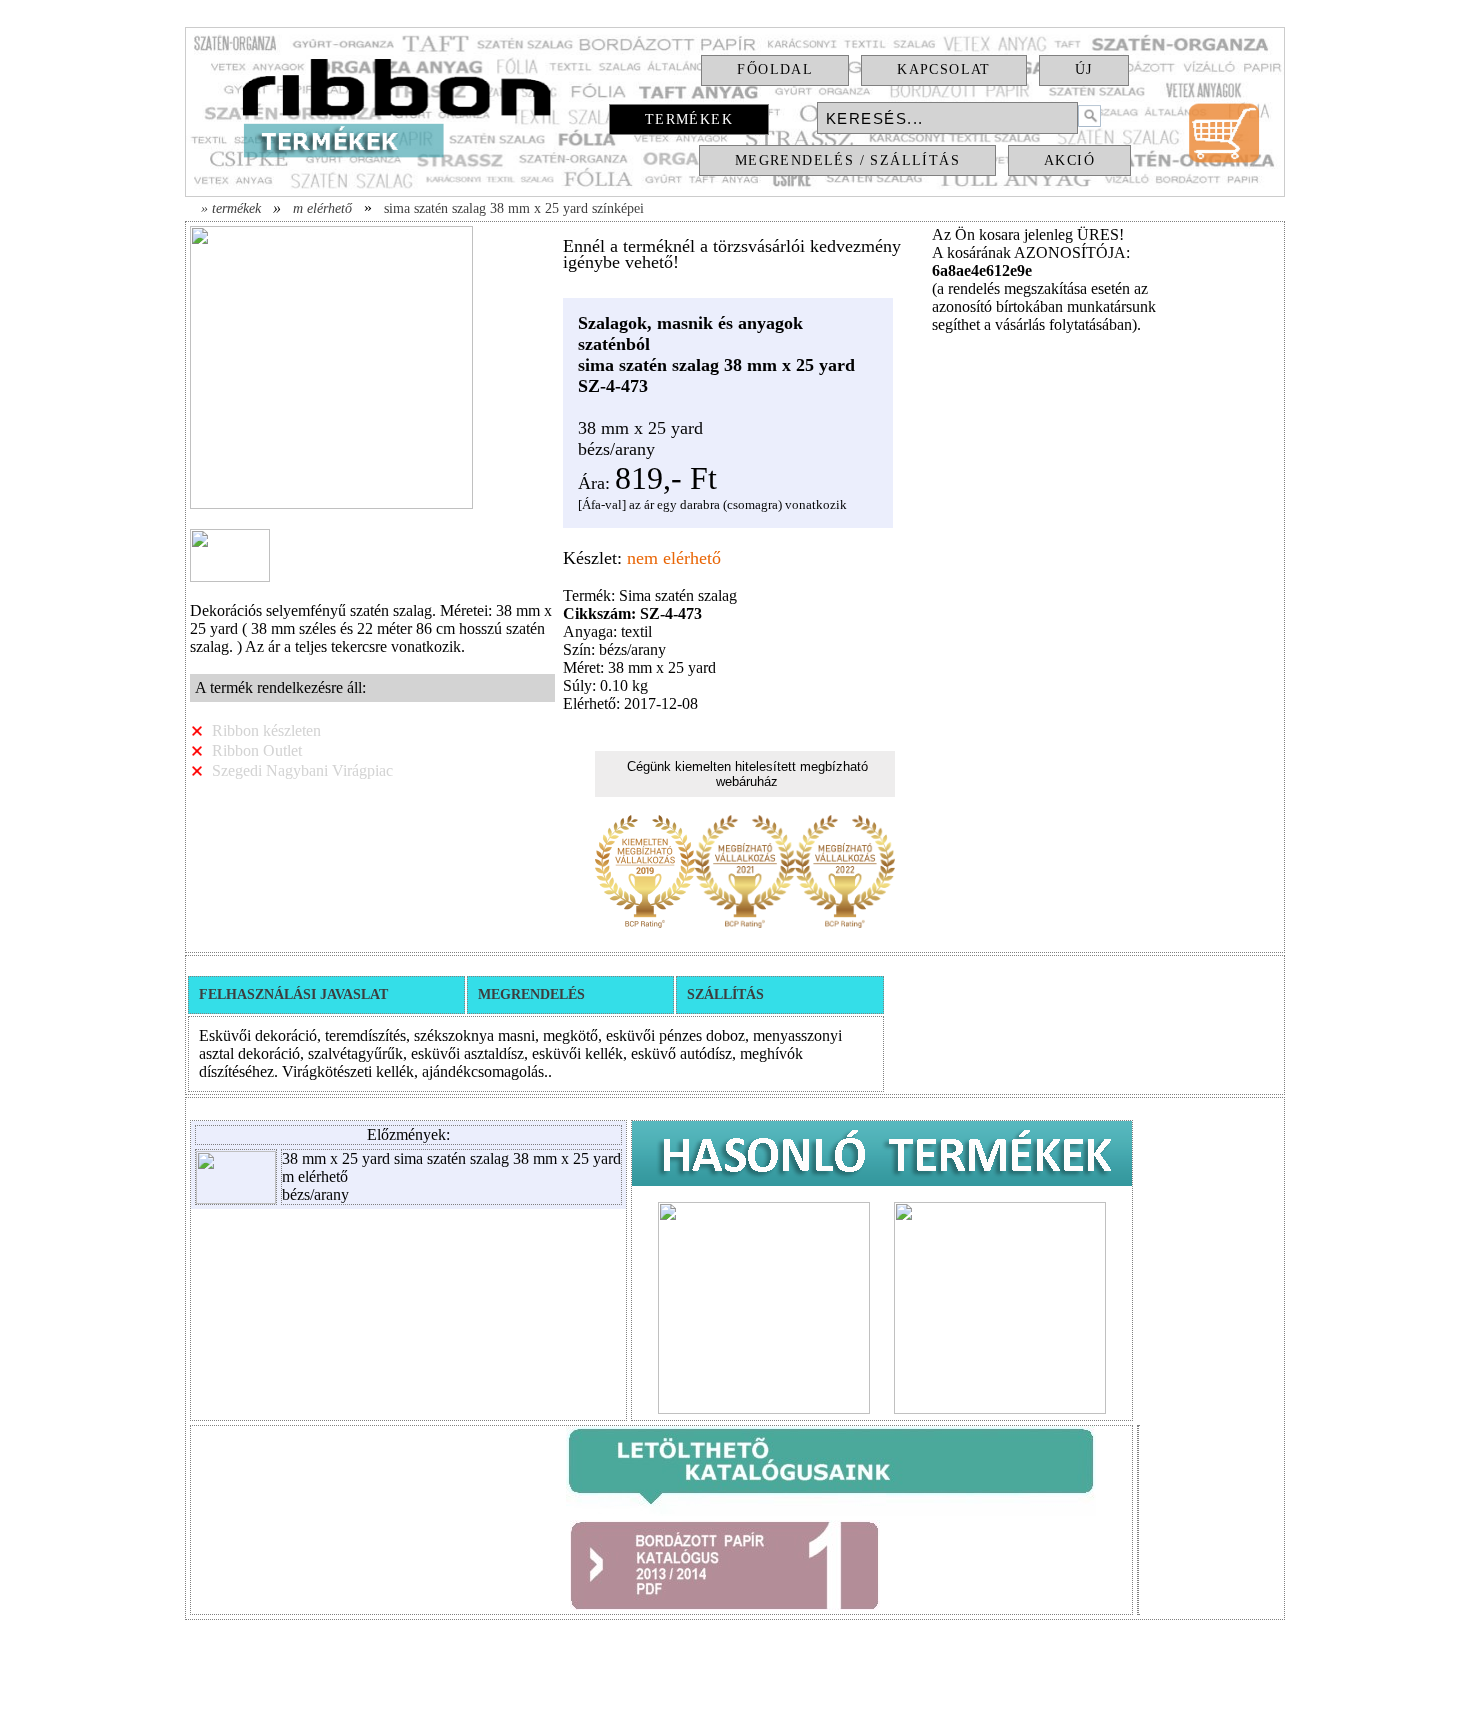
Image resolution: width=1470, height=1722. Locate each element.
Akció (1069, 160)
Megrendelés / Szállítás (847, 160)
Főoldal (775, 69)
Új (1084, 69)
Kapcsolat (944, 69)
